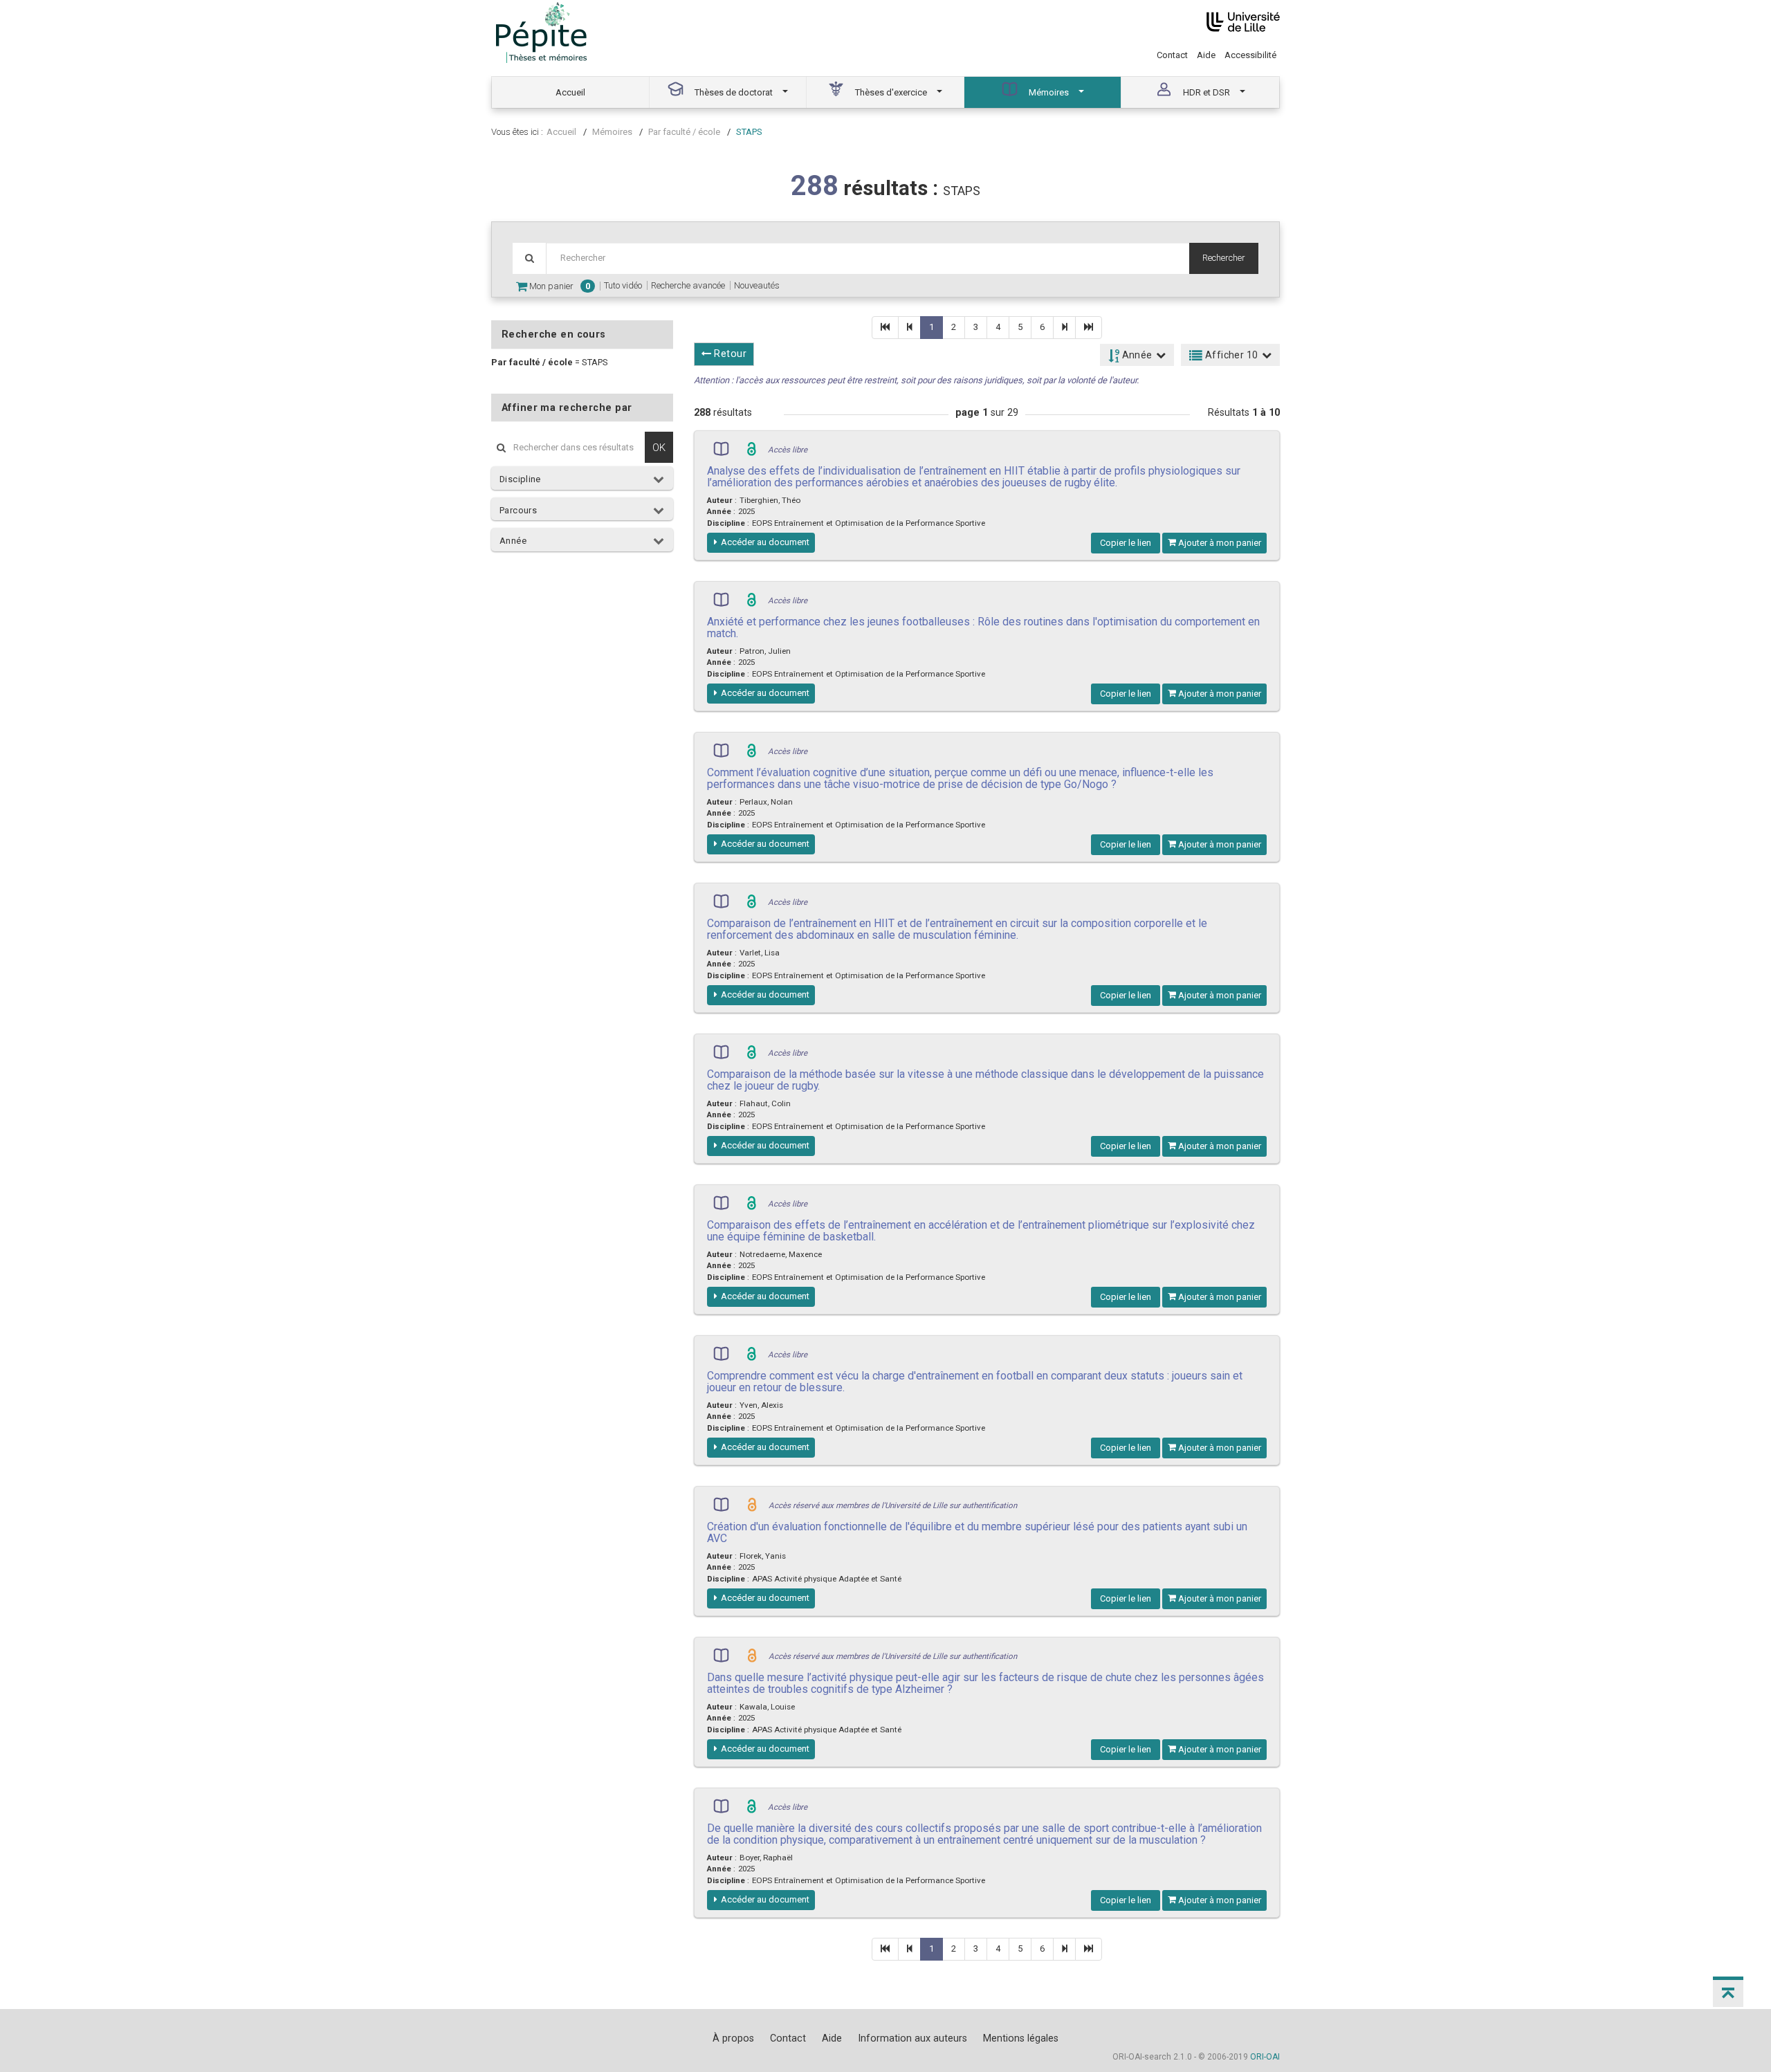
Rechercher (1224, 258)
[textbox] (868, 258)
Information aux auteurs (912, 2038)
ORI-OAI (1265, 2057)
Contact (1172, 55)
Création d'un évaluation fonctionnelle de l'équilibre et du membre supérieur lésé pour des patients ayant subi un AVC (977, 1532)
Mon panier (559, 286)
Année (513, 541)
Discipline (520, 479)
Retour (729, 354)
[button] (1728, 1992)
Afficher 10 (1231, 355)
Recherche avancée (688, 285)
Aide (1206, 55)
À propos (733, 2038)
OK (659, 447)
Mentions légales (1021, 2038)
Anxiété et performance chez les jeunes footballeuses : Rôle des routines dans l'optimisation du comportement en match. (983, 627)
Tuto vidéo (623, 285)
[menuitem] (571, 92)
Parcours (518, 510)
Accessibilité (1250, 55)
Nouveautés (757, 285)
